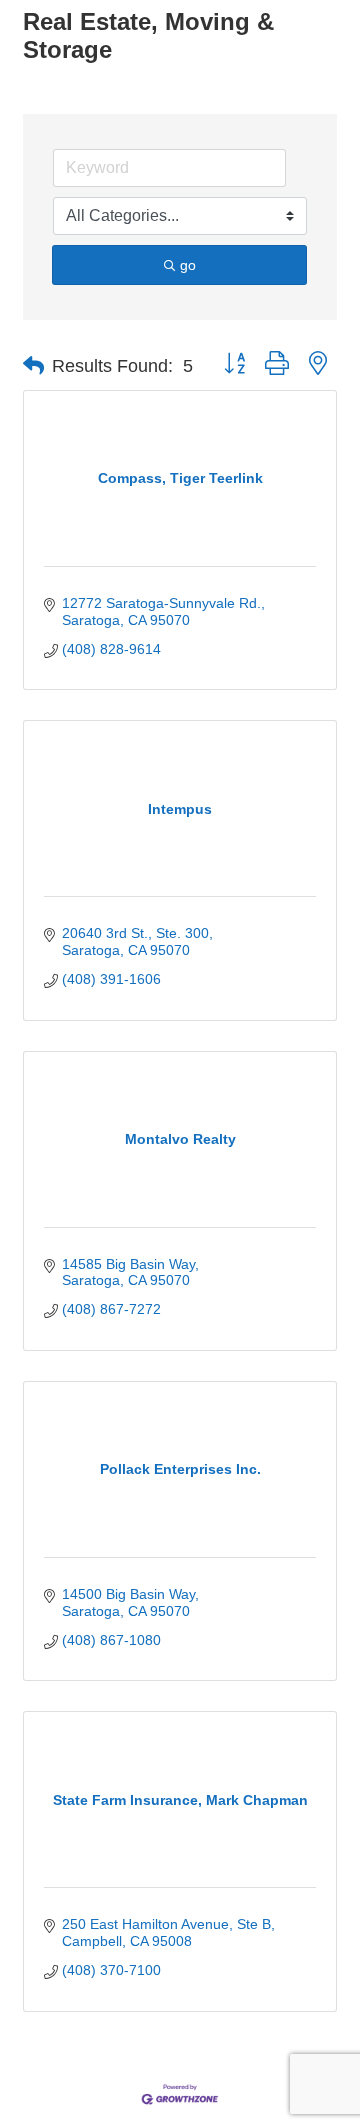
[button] (33, 366)
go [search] (188, 265)
